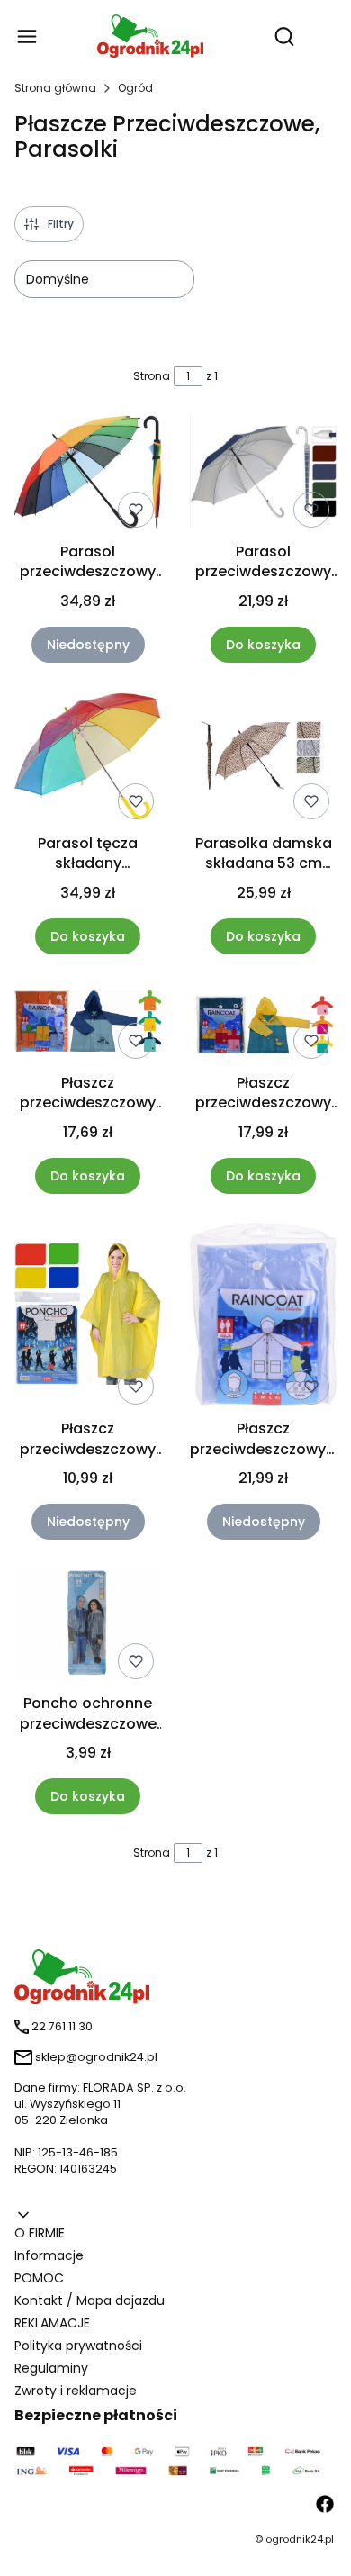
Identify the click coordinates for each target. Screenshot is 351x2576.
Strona (152, 376)
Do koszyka (263, 645)
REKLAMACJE (52, 2323)
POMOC (39, 2278)
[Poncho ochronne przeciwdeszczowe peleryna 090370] (88, 1627)
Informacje (49, 2255)
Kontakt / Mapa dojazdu (90, 2300)
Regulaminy (51, 2368)
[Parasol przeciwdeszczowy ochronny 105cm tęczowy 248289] (88, 475)
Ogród (135, 88)
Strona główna (55, 88)
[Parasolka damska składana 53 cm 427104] (263, 759)
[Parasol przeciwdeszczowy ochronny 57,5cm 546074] (263, 475)
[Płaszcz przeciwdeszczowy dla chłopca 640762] (88, 1024)
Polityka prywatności (78, 2346)
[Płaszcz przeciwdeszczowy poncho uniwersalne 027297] (88, 1317)
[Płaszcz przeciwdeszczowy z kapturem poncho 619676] (263, 1318)
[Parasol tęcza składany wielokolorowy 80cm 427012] (88, 759)
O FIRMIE (40, 2233)
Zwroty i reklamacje (76, 2391)
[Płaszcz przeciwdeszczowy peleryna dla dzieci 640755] (263, 1024)
